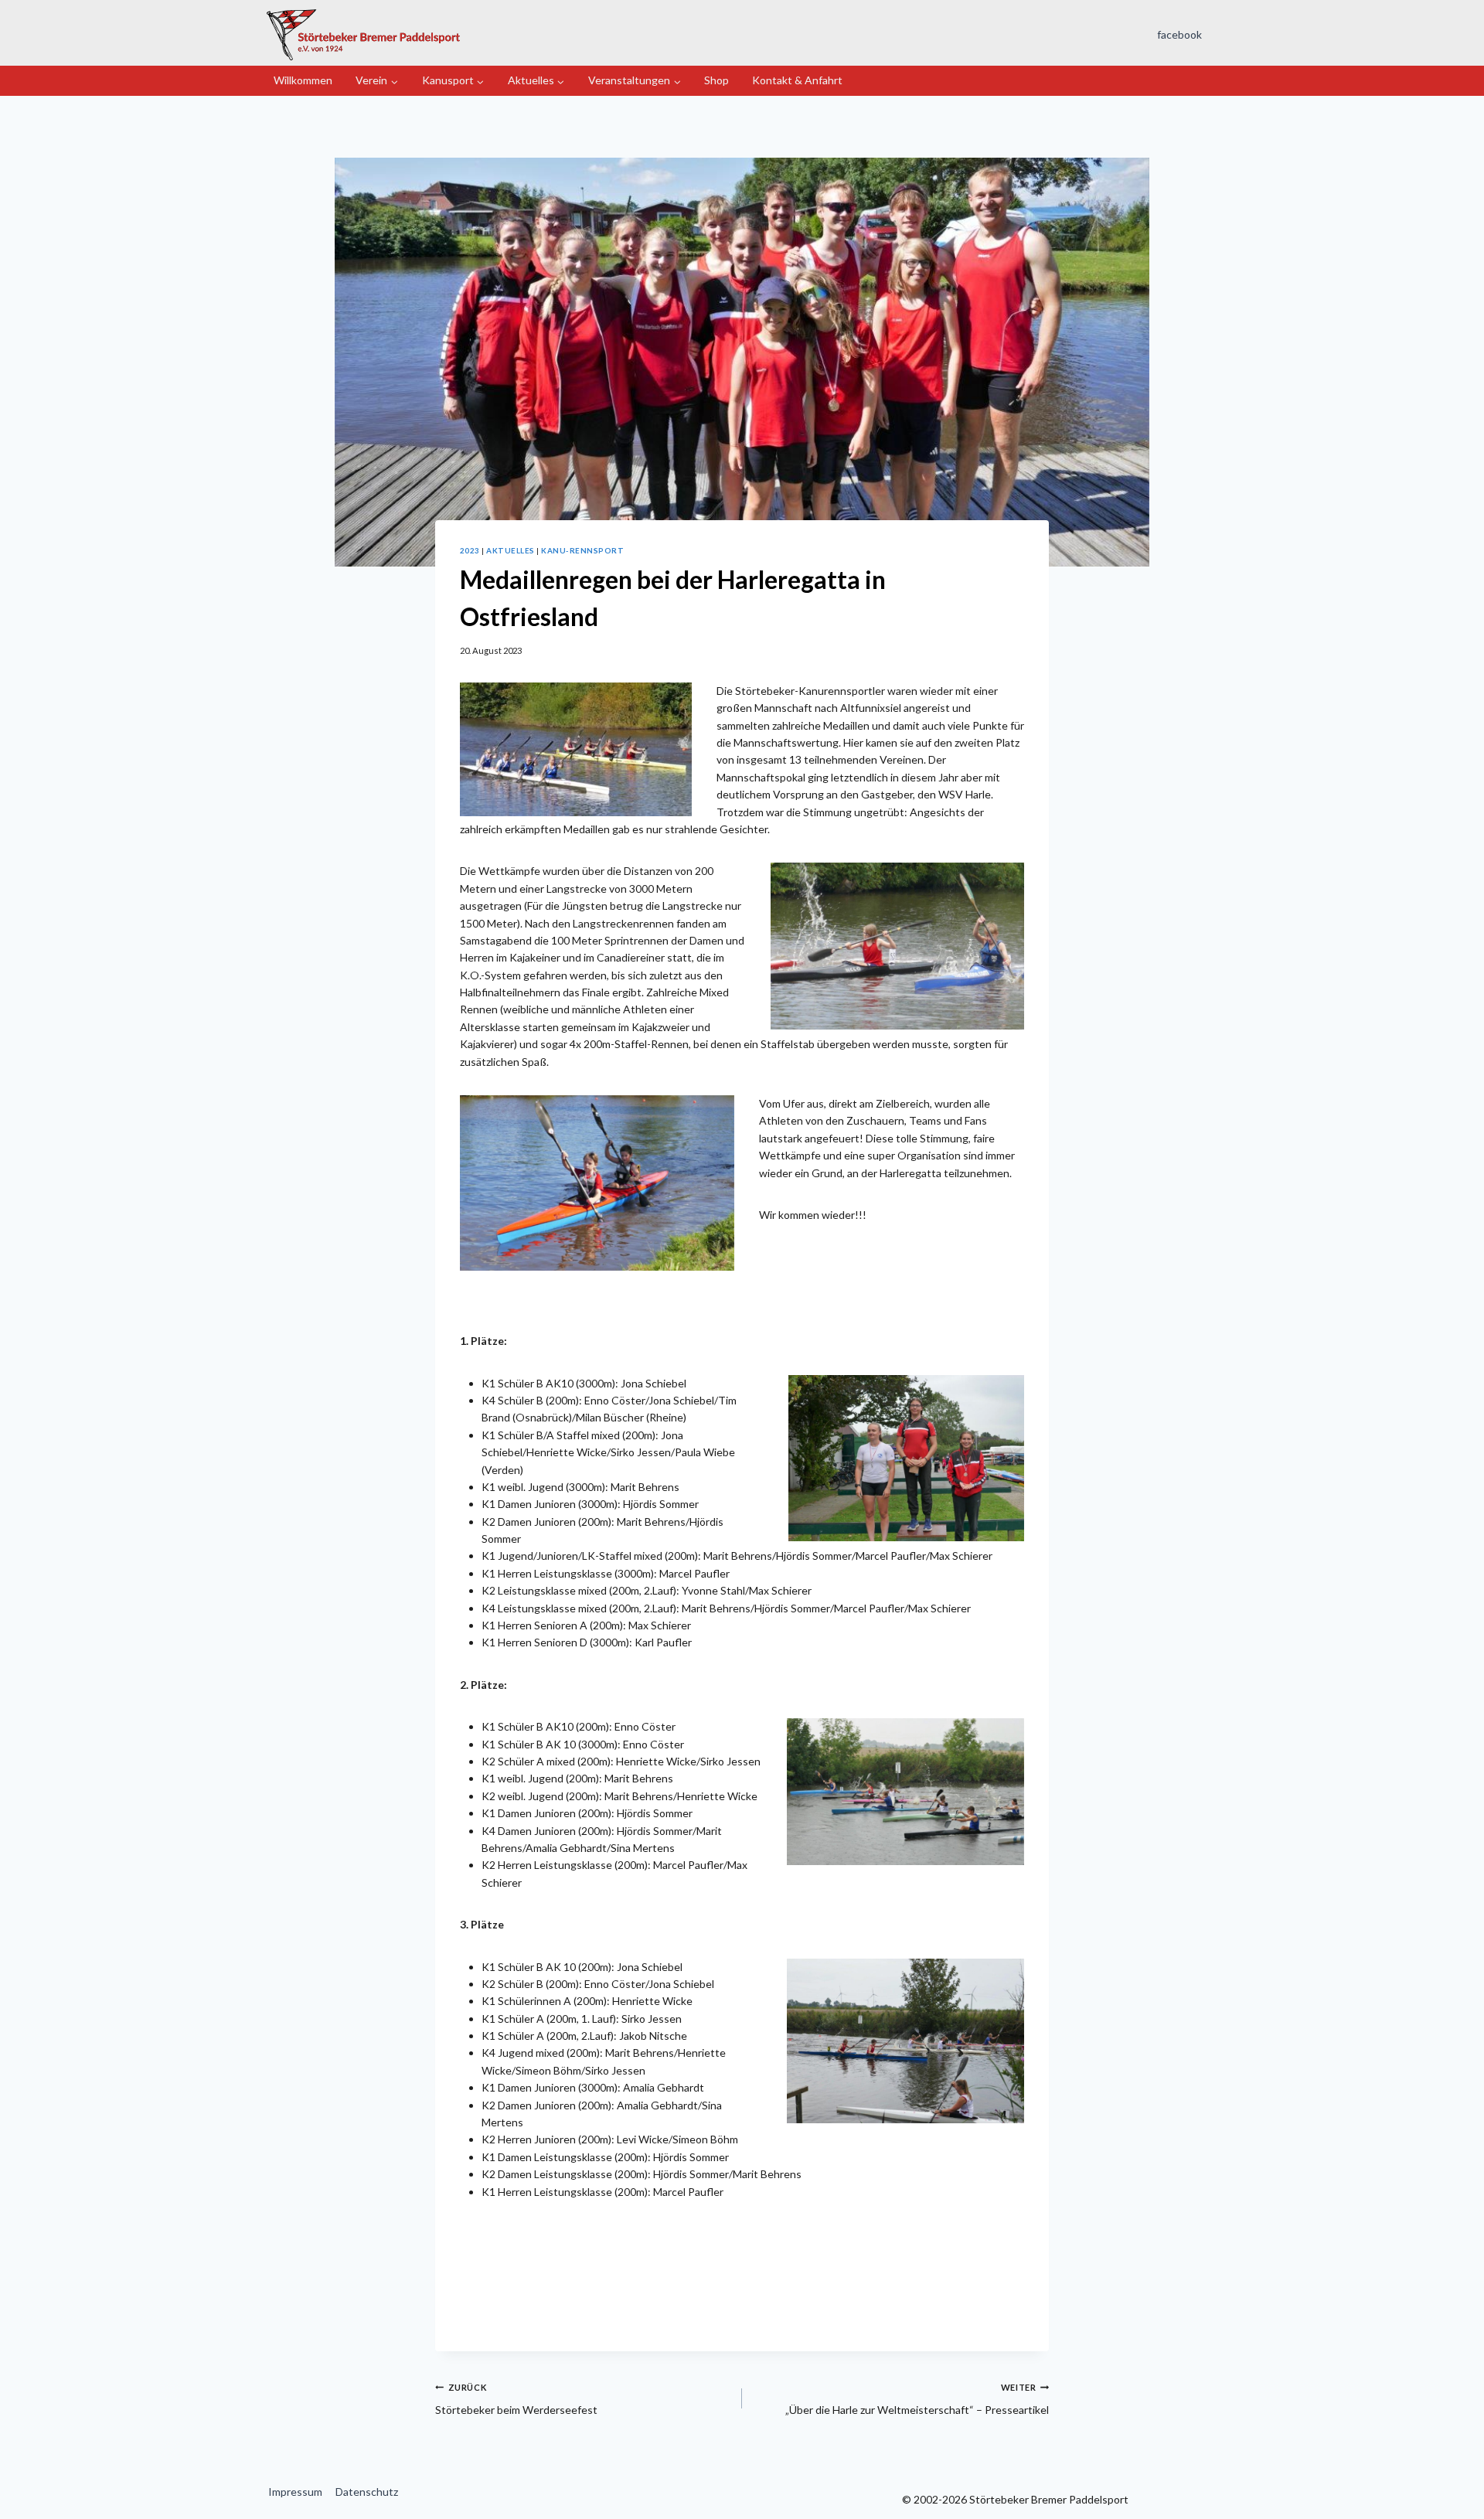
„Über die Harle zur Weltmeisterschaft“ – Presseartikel (917, 2399)
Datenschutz (367, 2492)
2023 (470, 550)
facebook (1179, 34)
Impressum (295, 2492)
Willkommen (303, 80)
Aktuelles (510, 550)
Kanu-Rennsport (582, 550)
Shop (716, 80)
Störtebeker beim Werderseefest (516, 2399)
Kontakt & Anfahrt (797, 80)
